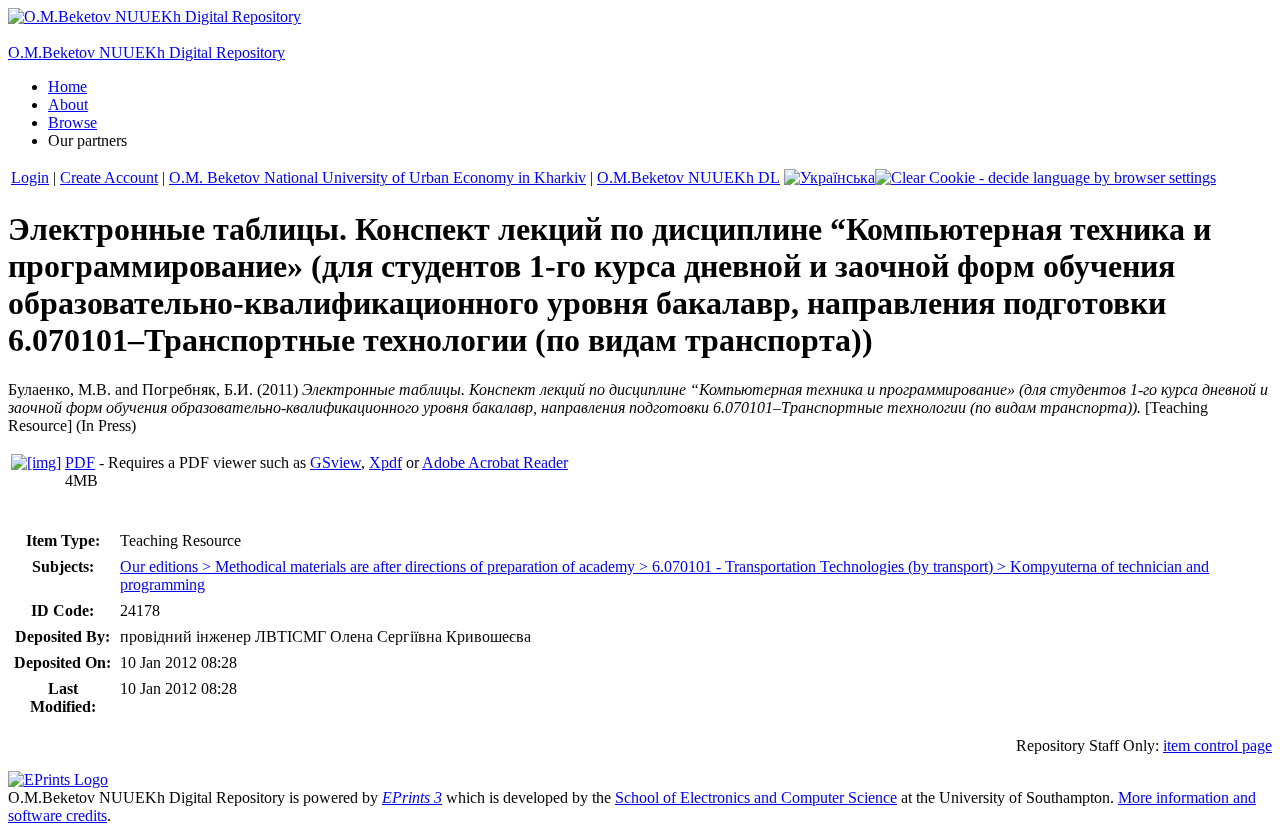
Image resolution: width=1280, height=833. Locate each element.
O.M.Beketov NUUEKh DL (688, 177)
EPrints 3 (412, 797)
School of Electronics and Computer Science (756, 797)
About (68, 104)
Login (30, 177)
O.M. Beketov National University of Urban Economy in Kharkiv (377, 177)
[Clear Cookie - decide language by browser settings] (1045, 177)
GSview (335, 462)
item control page (1217, 745)
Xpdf (385, 462)
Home (67, 86)
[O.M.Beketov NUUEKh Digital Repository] (154, 16)
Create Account (109, 177)
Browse (72, 122)
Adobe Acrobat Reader (495, 462)
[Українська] (829, 177)
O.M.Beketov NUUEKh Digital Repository (146, 52)
